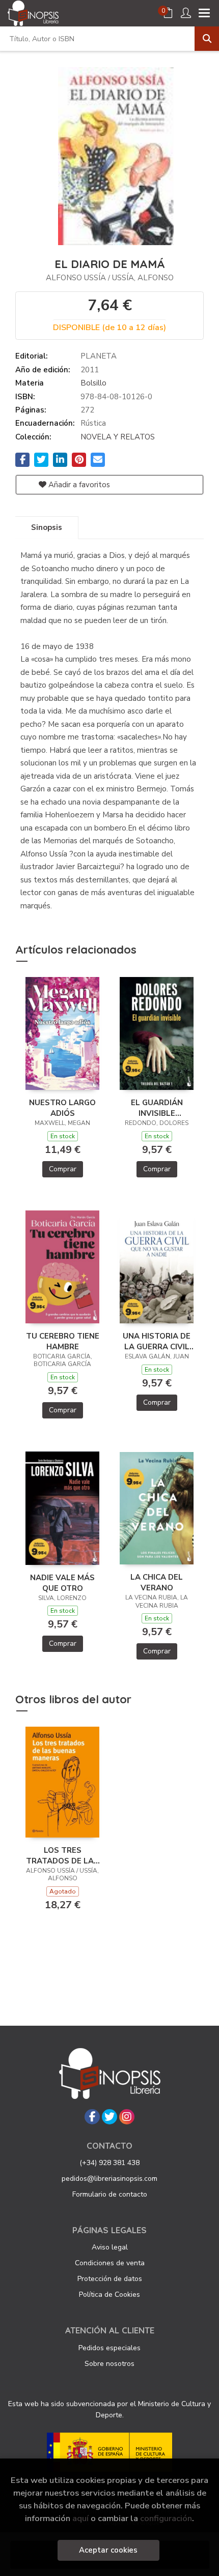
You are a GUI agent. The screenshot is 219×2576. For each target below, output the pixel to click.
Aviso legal (110, 2247)
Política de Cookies (109, 2294)
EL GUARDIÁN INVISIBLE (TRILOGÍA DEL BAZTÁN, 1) (157, 1108)
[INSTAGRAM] (127, 2117)
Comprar (63, 1169)
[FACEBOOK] (92, 2117)
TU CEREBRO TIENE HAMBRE (63, 1341)
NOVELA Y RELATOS (118, 437)
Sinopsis (47, 527)
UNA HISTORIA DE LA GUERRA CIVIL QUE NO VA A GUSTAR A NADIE (157, 1341)
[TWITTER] (109, 2117)
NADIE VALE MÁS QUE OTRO (62, 1583)
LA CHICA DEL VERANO (157, 1582)
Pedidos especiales (109, 2348)
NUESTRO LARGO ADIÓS (62, 1108)
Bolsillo (93, 383)
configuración (166, 2518)
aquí (80, 2518)
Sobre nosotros (109, 2364)
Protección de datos (110, 2279)
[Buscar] (207, 39)
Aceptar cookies (108, 2550)
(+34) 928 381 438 (109, 2163)
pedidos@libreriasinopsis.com (109, 2179)
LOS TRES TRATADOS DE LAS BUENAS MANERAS (62, 1855)
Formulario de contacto (110, 2194)
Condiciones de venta (110, 2263)
